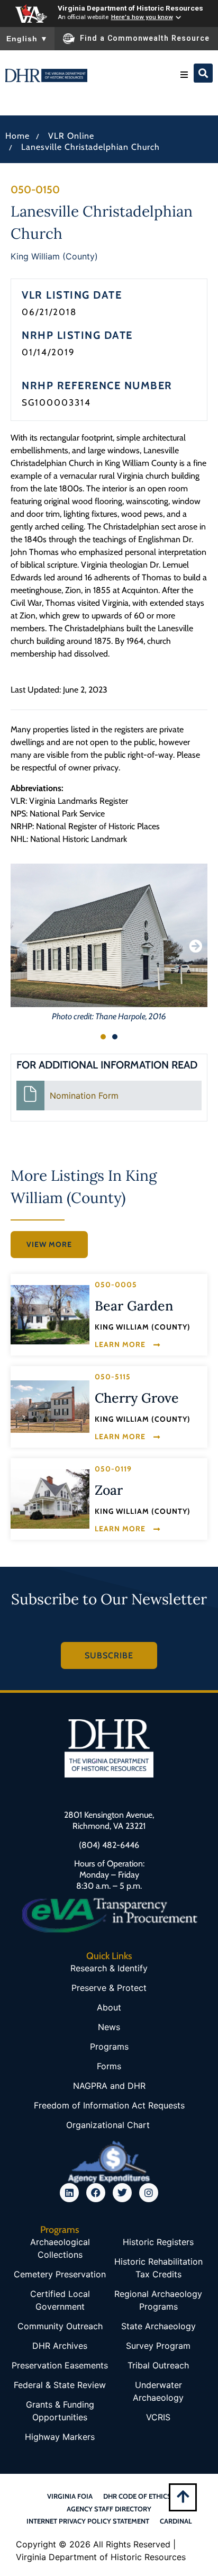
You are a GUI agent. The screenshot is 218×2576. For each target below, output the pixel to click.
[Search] (203, 73)
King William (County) (54, 256)
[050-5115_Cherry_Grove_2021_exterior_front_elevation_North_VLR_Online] (50, 1406)
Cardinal (176, 2521)
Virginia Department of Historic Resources (130, 8)
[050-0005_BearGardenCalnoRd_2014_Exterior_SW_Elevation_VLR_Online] (50, 1315)
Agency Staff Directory (109, 2509)
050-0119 (113, 1469)
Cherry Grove (137, 1398)
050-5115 (113, 1377)
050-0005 (116, 1285)
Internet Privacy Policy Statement (88, 2521)
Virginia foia (70, 2496)
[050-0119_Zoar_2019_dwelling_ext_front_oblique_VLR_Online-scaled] (50, 1499)
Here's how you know (142, 17)
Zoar (109, 1490)
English (27, 39)
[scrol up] (183, 2496)
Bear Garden (134, 1306)
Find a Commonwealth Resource (145, 38)
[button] (184, 75)
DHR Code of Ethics (137, 2496)
